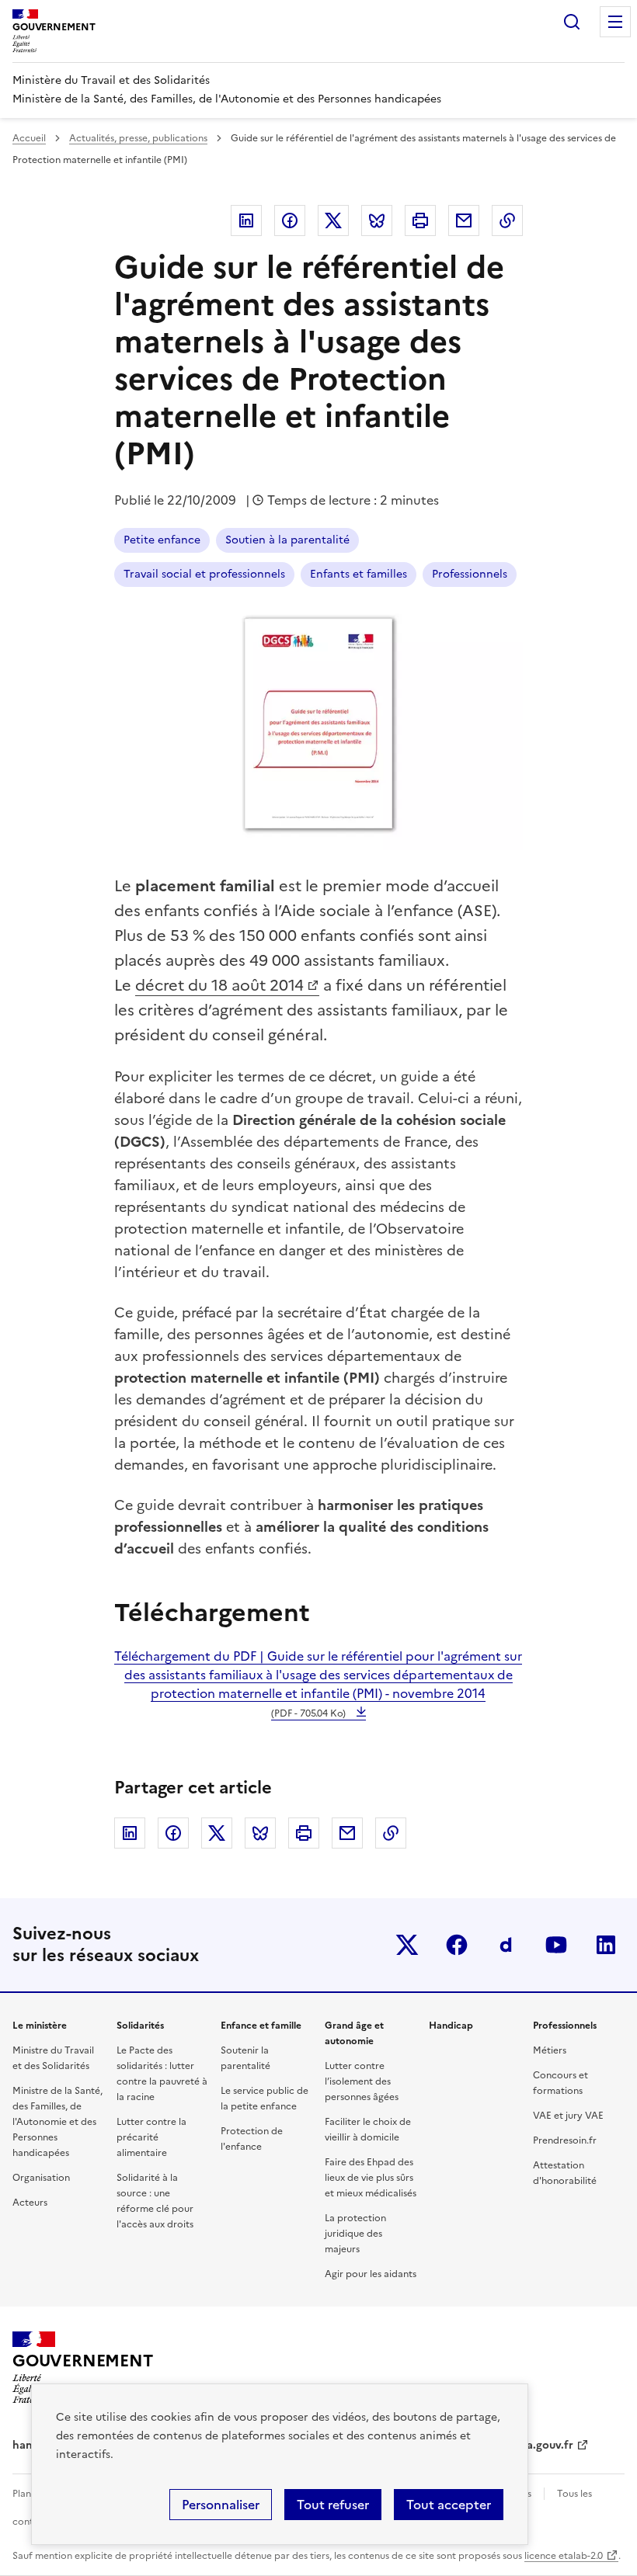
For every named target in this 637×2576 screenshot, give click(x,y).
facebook (457, 1945)
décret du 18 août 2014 (219, 985)
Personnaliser (221, 2505)
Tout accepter (449, 2505)
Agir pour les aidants (371, 2274)
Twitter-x (407, 1945)
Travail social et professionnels (204, 574)
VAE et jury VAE (568, 2116)
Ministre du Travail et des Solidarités (53, 2058)
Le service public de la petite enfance (265, 2099)
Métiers (550, 2050)
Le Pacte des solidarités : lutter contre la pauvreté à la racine (162, 2074)
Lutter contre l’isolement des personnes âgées (362, 2081)
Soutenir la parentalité (245, 2058)
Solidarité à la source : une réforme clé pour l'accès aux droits (155, 2201)
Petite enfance (162, 540)
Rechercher (572, 22)
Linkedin (246, 220)
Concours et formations (560, 2083)
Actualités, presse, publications (138, 138)
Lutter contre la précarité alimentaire (151, 2137)
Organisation (41, 2178)
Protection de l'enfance (252, 2139)
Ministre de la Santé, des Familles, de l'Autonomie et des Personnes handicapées (57, 2122)
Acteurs (30, 2203)
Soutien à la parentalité (287, 540)
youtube (556, 1945)
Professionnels (470, 574)
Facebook (290, 220)
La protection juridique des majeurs (355, 2234)
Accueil (29, 138)
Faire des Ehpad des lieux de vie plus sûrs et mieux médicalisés (371, 2178)
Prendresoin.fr (565, 2140)
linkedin (606, 1945)
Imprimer (420, 220)
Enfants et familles (359, 574)
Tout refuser (333, 2505)
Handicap (451, 2026)
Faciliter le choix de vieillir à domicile (368, 2130)
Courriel (464, 220)
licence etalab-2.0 (564, 2556)
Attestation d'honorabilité (565, 2173)
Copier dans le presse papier (507, 220)
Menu (615, 22)
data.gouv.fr (541, 2445)
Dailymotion (506, 1945)
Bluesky (377, 220)
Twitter (333, 220)
